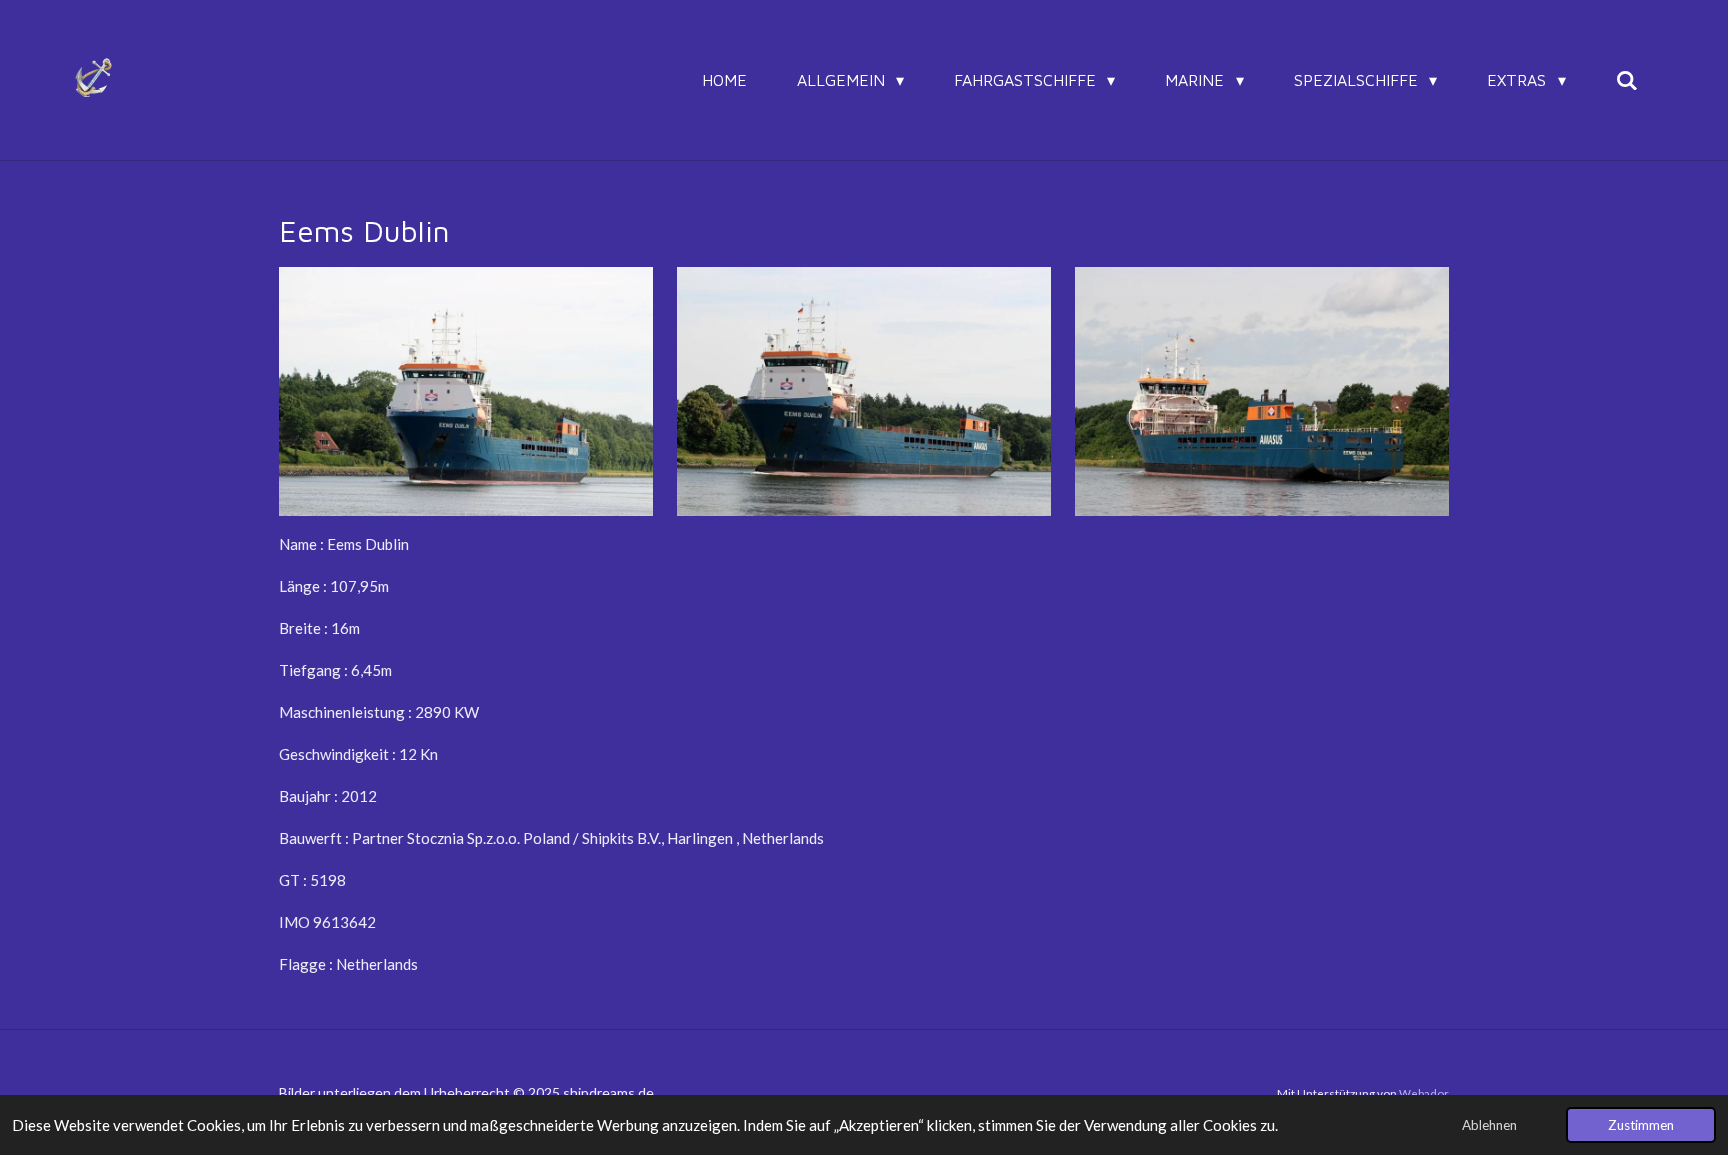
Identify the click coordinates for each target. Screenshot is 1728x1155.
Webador (1424, 1093)
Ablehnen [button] (1489, 1125)
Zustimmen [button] (1641, 1125)
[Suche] (1627, 80)
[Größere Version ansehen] (466, 391)
